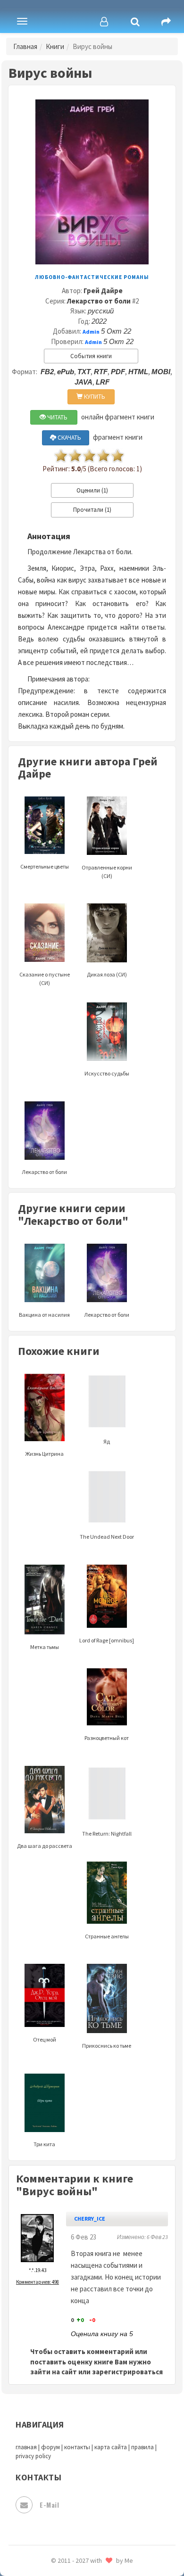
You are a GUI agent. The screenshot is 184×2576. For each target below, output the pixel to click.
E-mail (49, 2505)
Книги (55, 46)
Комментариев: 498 (38, 2282)
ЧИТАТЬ (57, 417)
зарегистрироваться (127, 2372)
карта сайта (111, 2447)
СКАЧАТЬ (69, 438)
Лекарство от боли (99, 301)
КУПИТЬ (94, 397)
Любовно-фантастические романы (92, 277)
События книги (91, 356)
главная (26, 2447)
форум (50, 2447)
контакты (77, 2447)
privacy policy (33, 2456)
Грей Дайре (103, 291)
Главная (25, 46)
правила (142, 2447)
